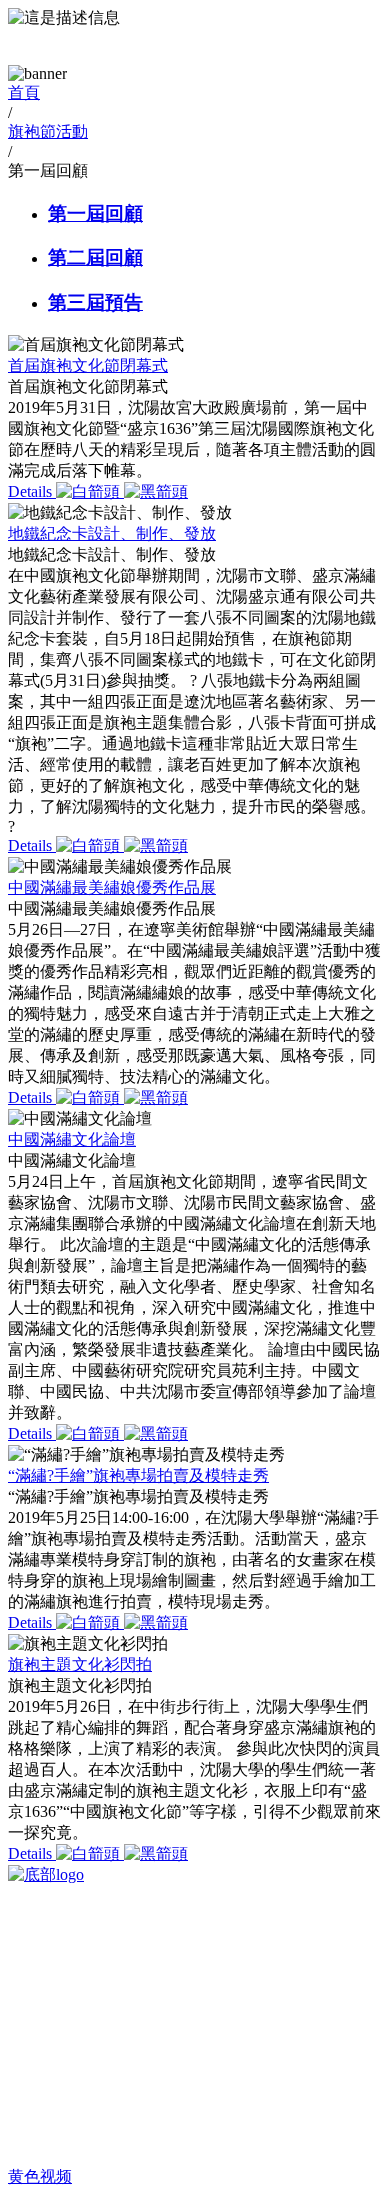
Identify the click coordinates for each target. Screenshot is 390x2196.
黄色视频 (40, 2176)
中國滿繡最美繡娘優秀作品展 (112, 887)
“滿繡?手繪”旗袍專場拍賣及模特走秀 (138, 1475)
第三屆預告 (95, 302)
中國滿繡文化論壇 (72, 1139)
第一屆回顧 (95, 213)
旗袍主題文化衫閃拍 (80, 1664)
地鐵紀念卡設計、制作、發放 (112, 533)
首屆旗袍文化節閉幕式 (88, 365)
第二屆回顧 (95, 257)
